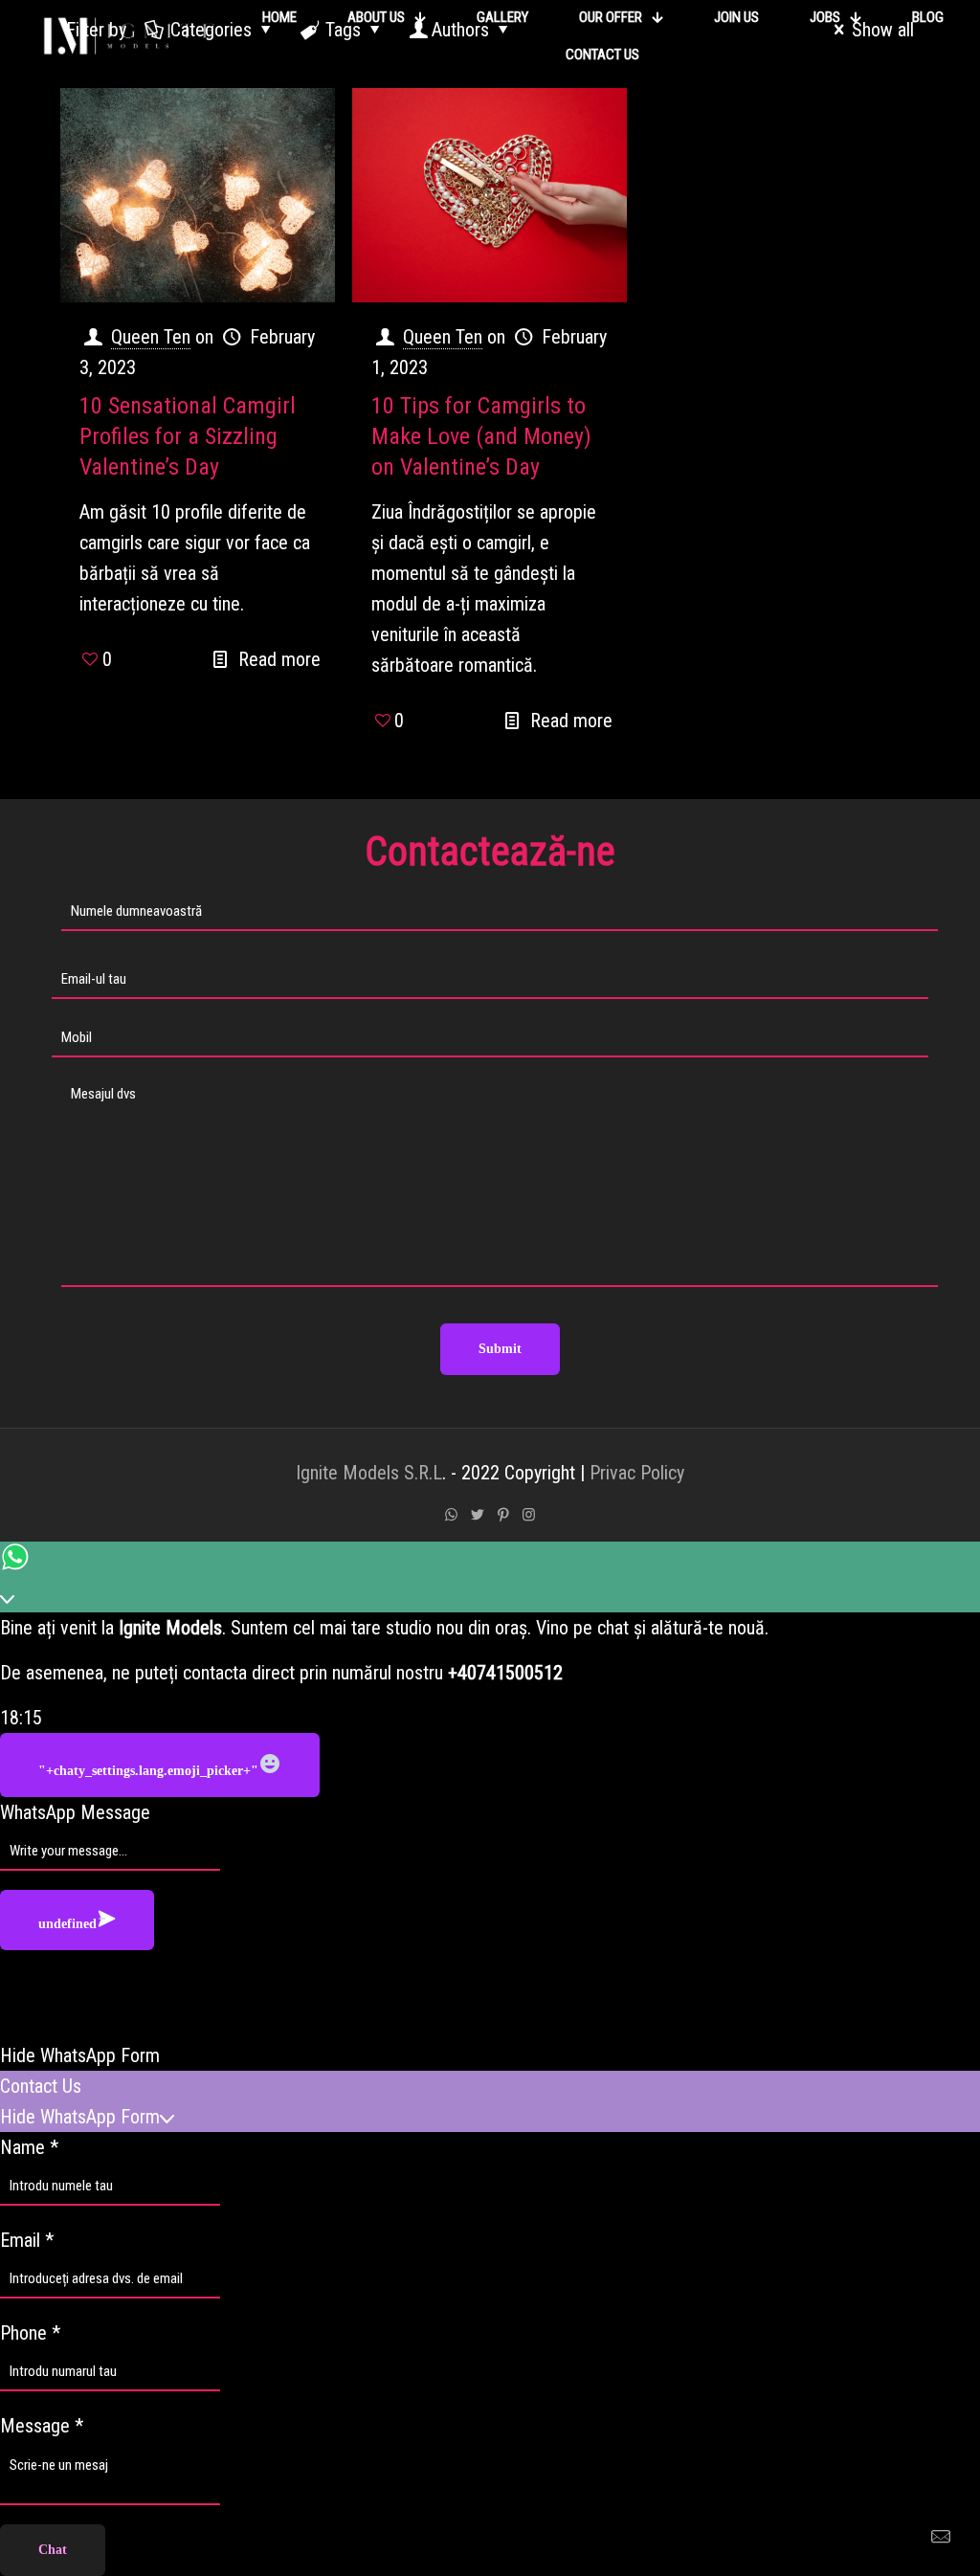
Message (42, 2426)
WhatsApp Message (75, 1812)
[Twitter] (477, 1515)
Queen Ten (151, 337)
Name (29, 2147)
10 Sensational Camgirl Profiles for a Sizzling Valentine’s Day (188, 436)
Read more (279, 659)
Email (27, 2240)
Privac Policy (637, 1473)
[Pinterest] (503, 1515)
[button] (490, 2055)
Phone (30, 2333)
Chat (53, 2550)
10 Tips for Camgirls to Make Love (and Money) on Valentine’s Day (481, 436)
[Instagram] (529, 1515)
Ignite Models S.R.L (369, 1473)
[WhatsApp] (451, 1515)
